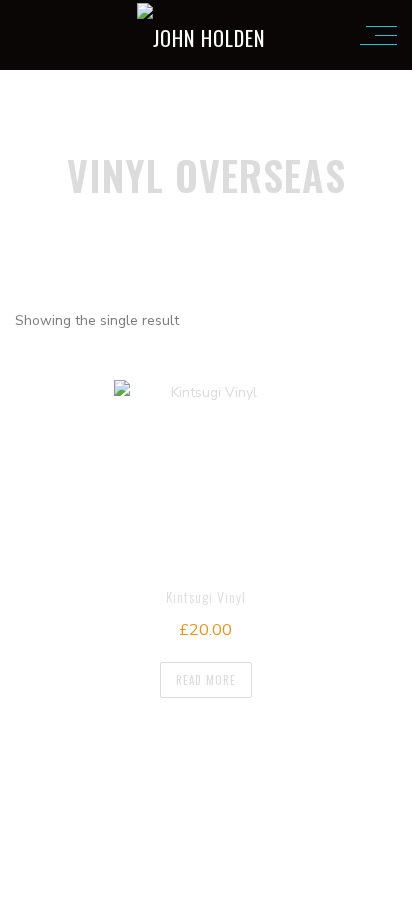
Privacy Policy (318, 770)
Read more (206, 680)
